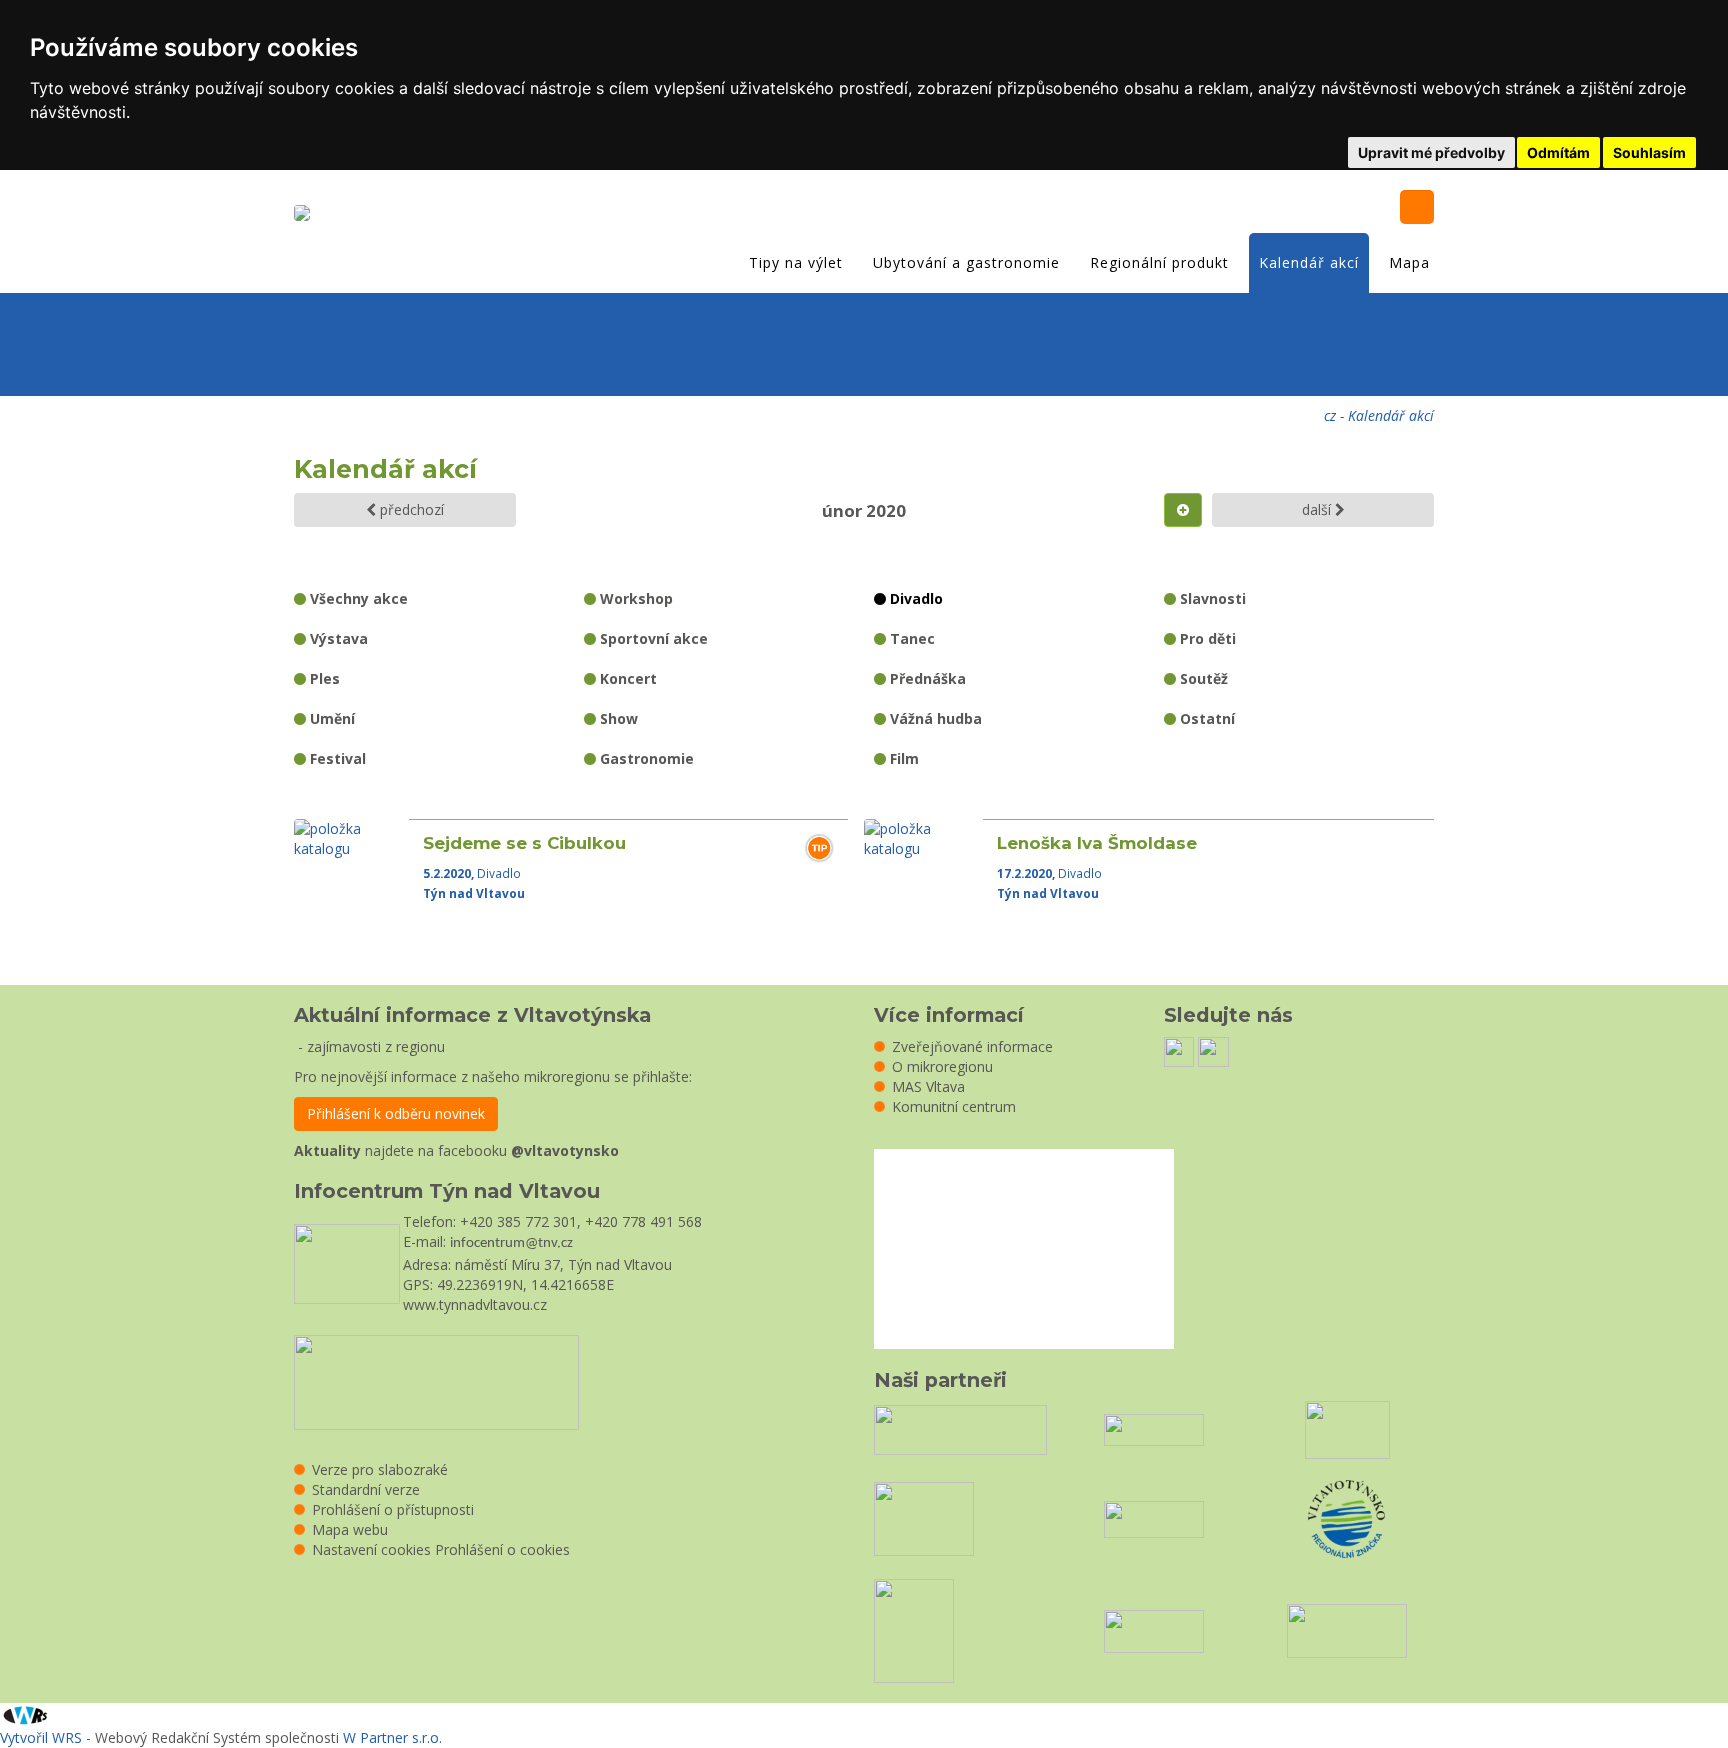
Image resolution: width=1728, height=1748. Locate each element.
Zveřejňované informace (972, 1046)
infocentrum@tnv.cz (511, 1243)
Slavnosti (1211, 598)
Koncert (626, 678)
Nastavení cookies (371, 1549)
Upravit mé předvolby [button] (1431, 152)
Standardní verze (366, 1489)
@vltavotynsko (565, 1150)
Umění (330, 718)
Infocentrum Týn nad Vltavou (447, 1191)
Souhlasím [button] (1649, 152)
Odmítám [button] (1558, 152)
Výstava (337, 638)
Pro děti (1206, 638)
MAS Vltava (928, 1086)
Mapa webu (350, 1529)
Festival (336, 758)
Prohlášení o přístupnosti (393, 1509)
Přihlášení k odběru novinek (396, 1113)
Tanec (910, 638)
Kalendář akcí (1309, 262)
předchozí (410, 509)
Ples (323, 678)
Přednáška (926, 678)
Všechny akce (357, 598)
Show (617, 718)
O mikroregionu (942, 1066)
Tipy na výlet (796, 262)
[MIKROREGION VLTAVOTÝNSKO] (307, 215)
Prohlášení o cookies (502, 1549)
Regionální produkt (1159, 262)
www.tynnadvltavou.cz (475, 1304)
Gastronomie (645, 758)
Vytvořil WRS (41, 1737)
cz (1330, 415)
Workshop (634, 598)
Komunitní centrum (954, 1106)
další (1318, 509)
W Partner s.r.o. (392, 1737)
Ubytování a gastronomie (966, 262)
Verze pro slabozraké (380, 1469)
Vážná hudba (934, 718)
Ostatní (1205, 718)
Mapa (1409, 262)
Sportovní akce (652, 638)
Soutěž (1202, 678)
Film (902, 758)
